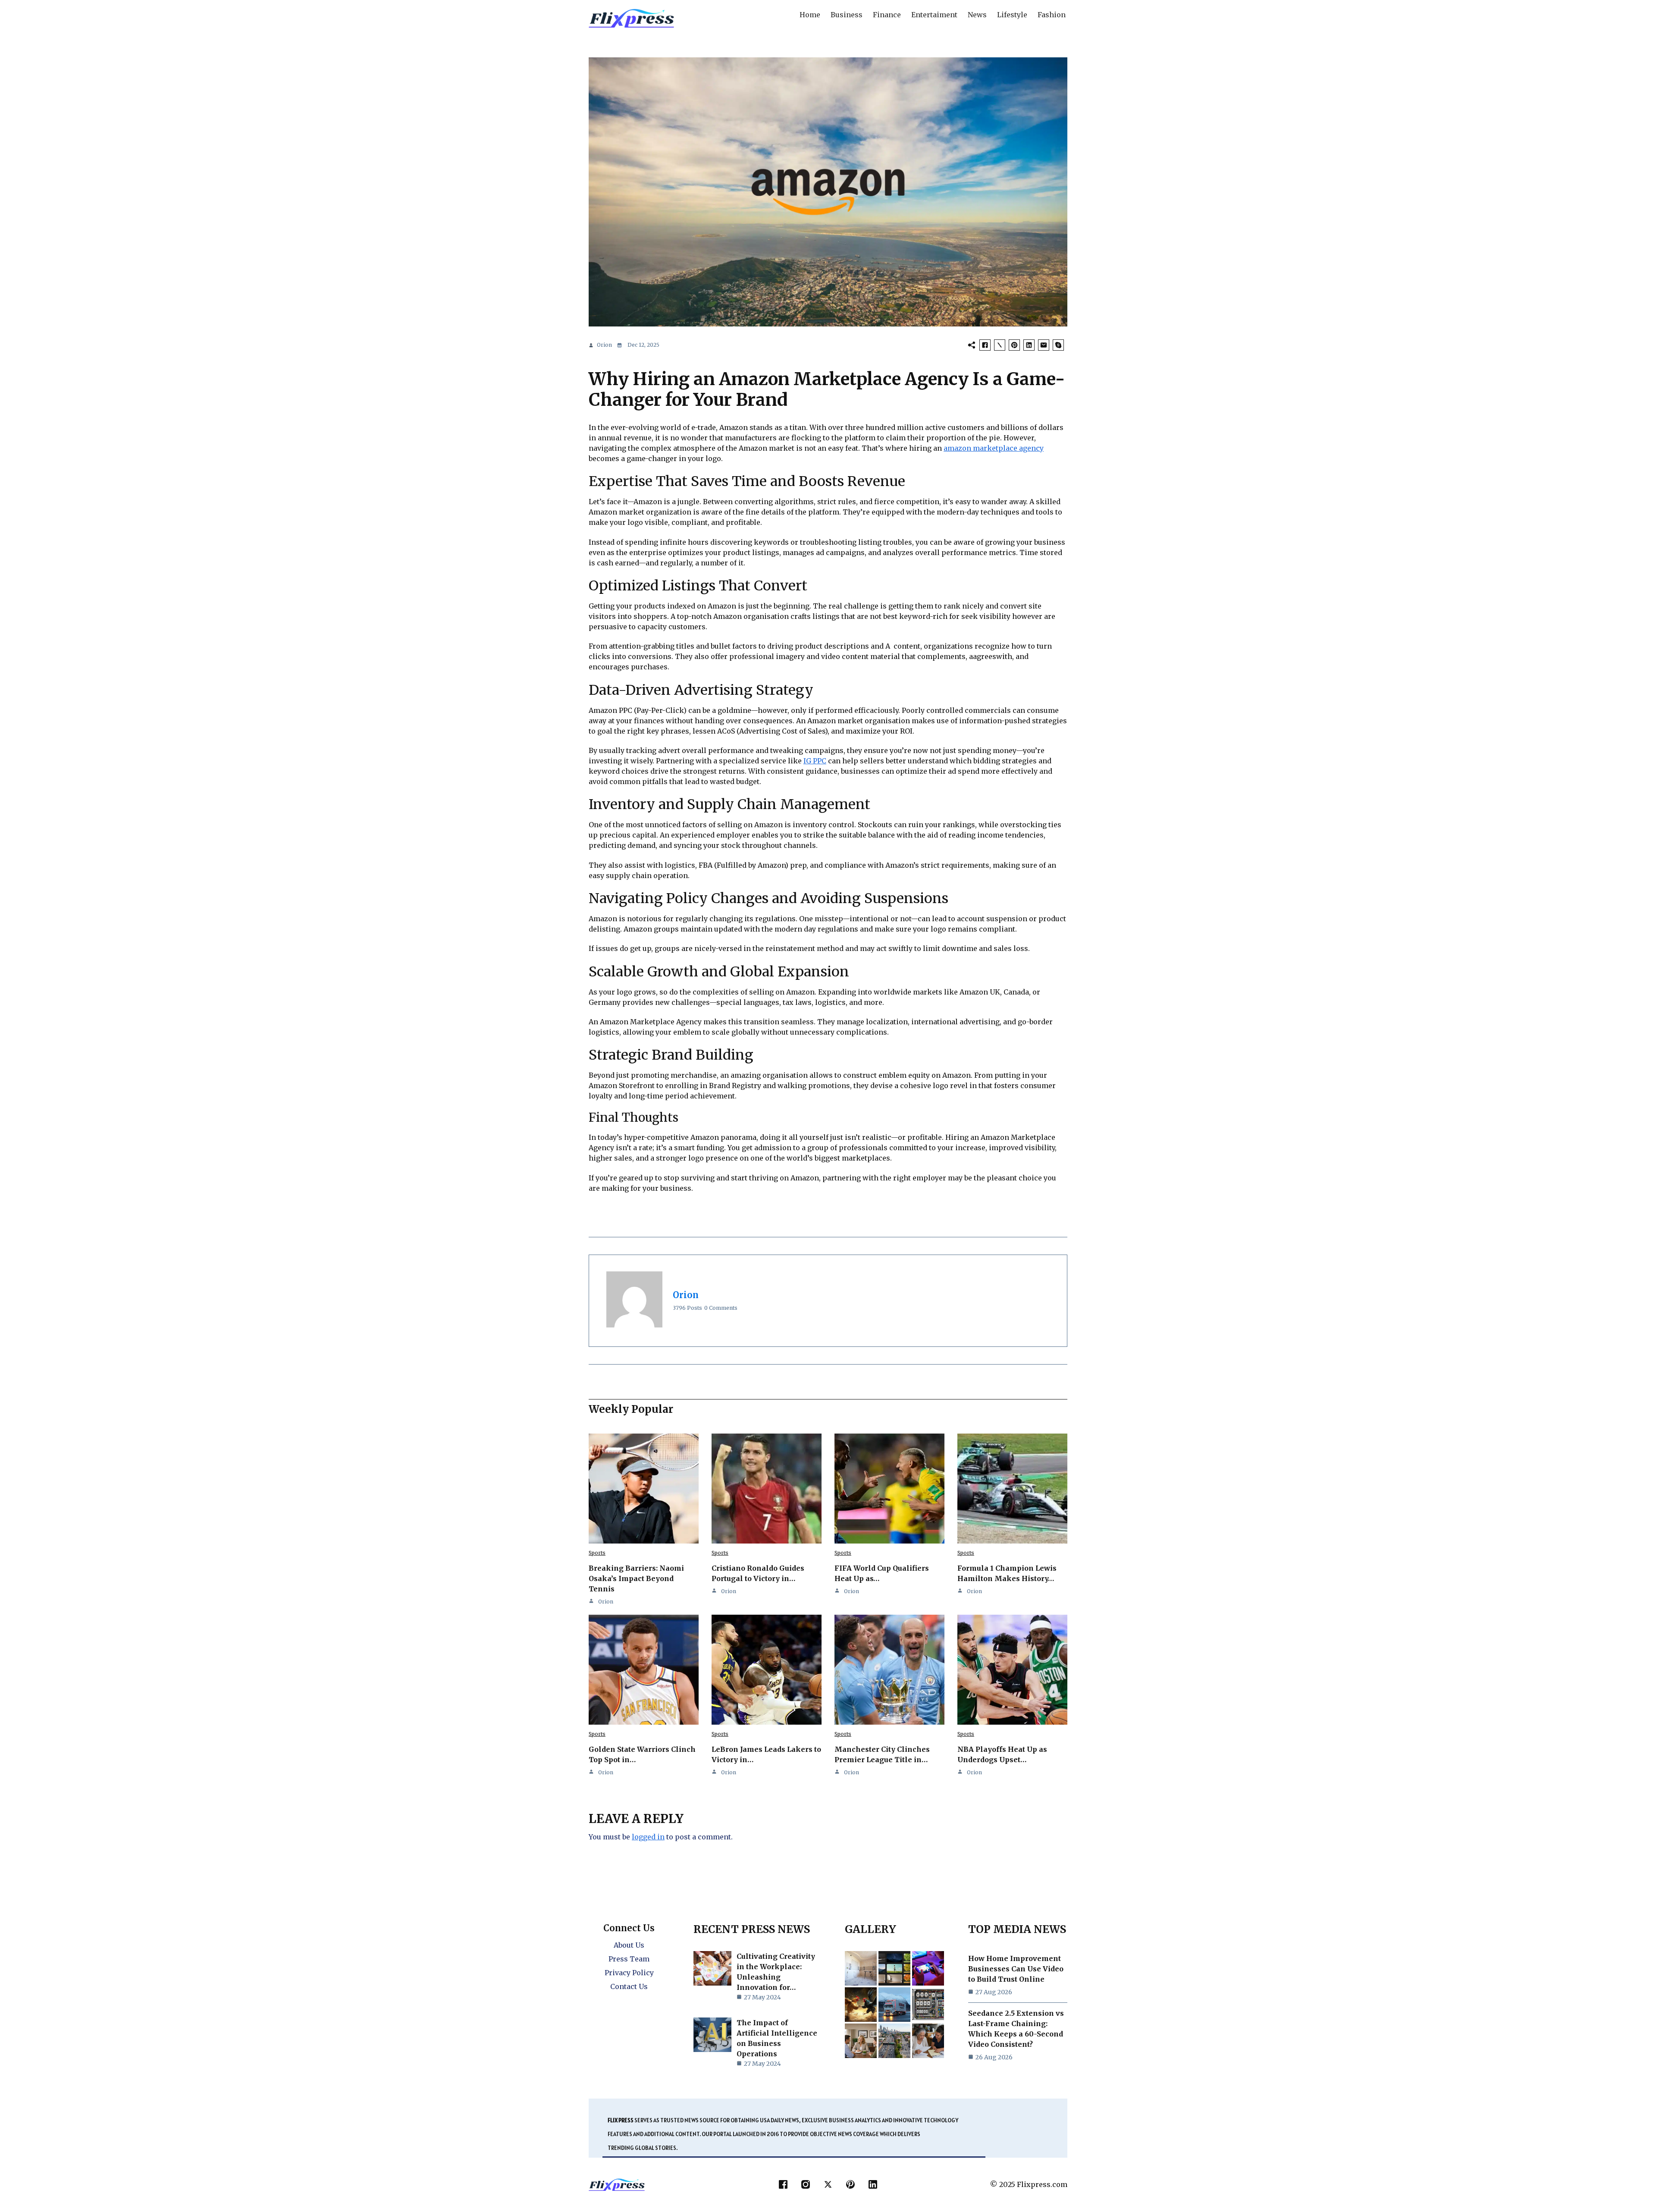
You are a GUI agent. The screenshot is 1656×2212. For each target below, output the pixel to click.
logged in (648, 1837)
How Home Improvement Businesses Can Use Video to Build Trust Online (1016, 1969)
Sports (597, 1553)
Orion (604, 345)
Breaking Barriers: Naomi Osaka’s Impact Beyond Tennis (636, 1578)
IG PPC (815, 761)
